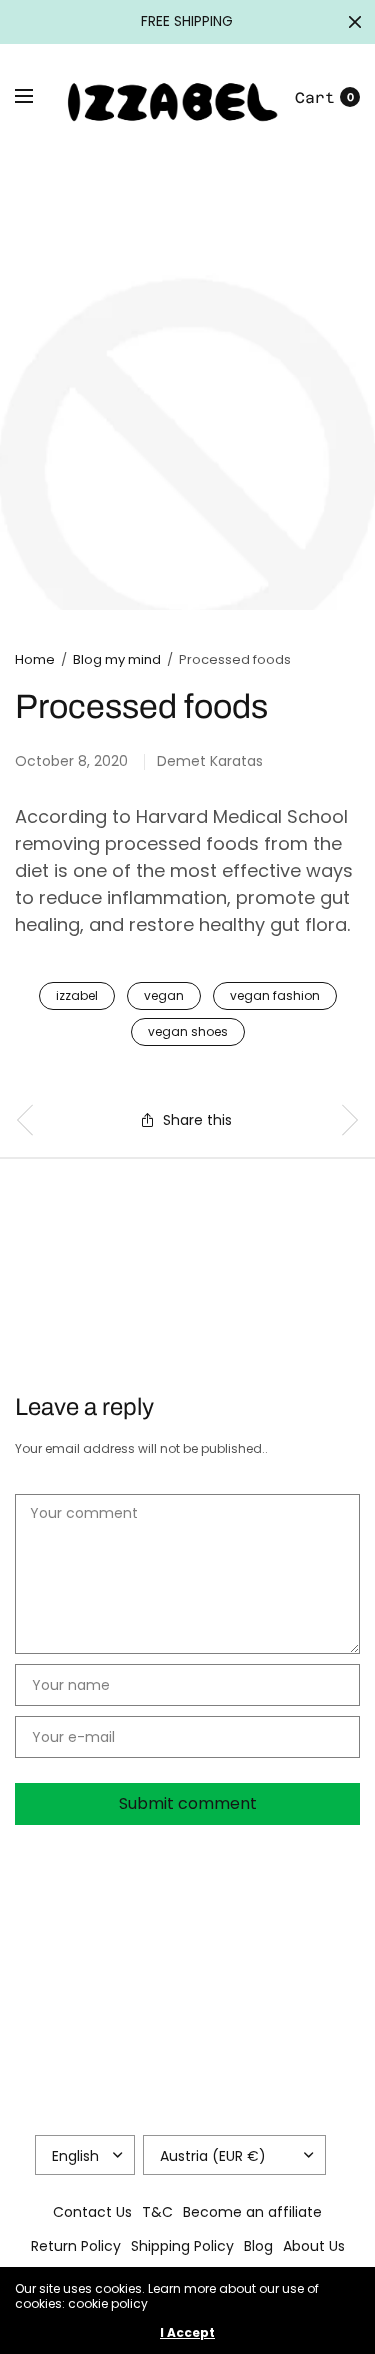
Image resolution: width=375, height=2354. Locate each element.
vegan (164, 995)
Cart (315, 97)
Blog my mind (117, 659)
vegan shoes (188, 1031)
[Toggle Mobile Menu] (37, 97)
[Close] (355, 22)
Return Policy (76, 2246)
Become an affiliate (252, 2212)
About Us (314, 2246)
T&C (157, 2212)
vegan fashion (275, 995)
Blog (258, 2246)
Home (35, 659)
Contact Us (92, 2212)
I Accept (187, 2333)
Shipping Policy (182, 2246)
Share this (197, 1120)
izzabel (77, 995)
